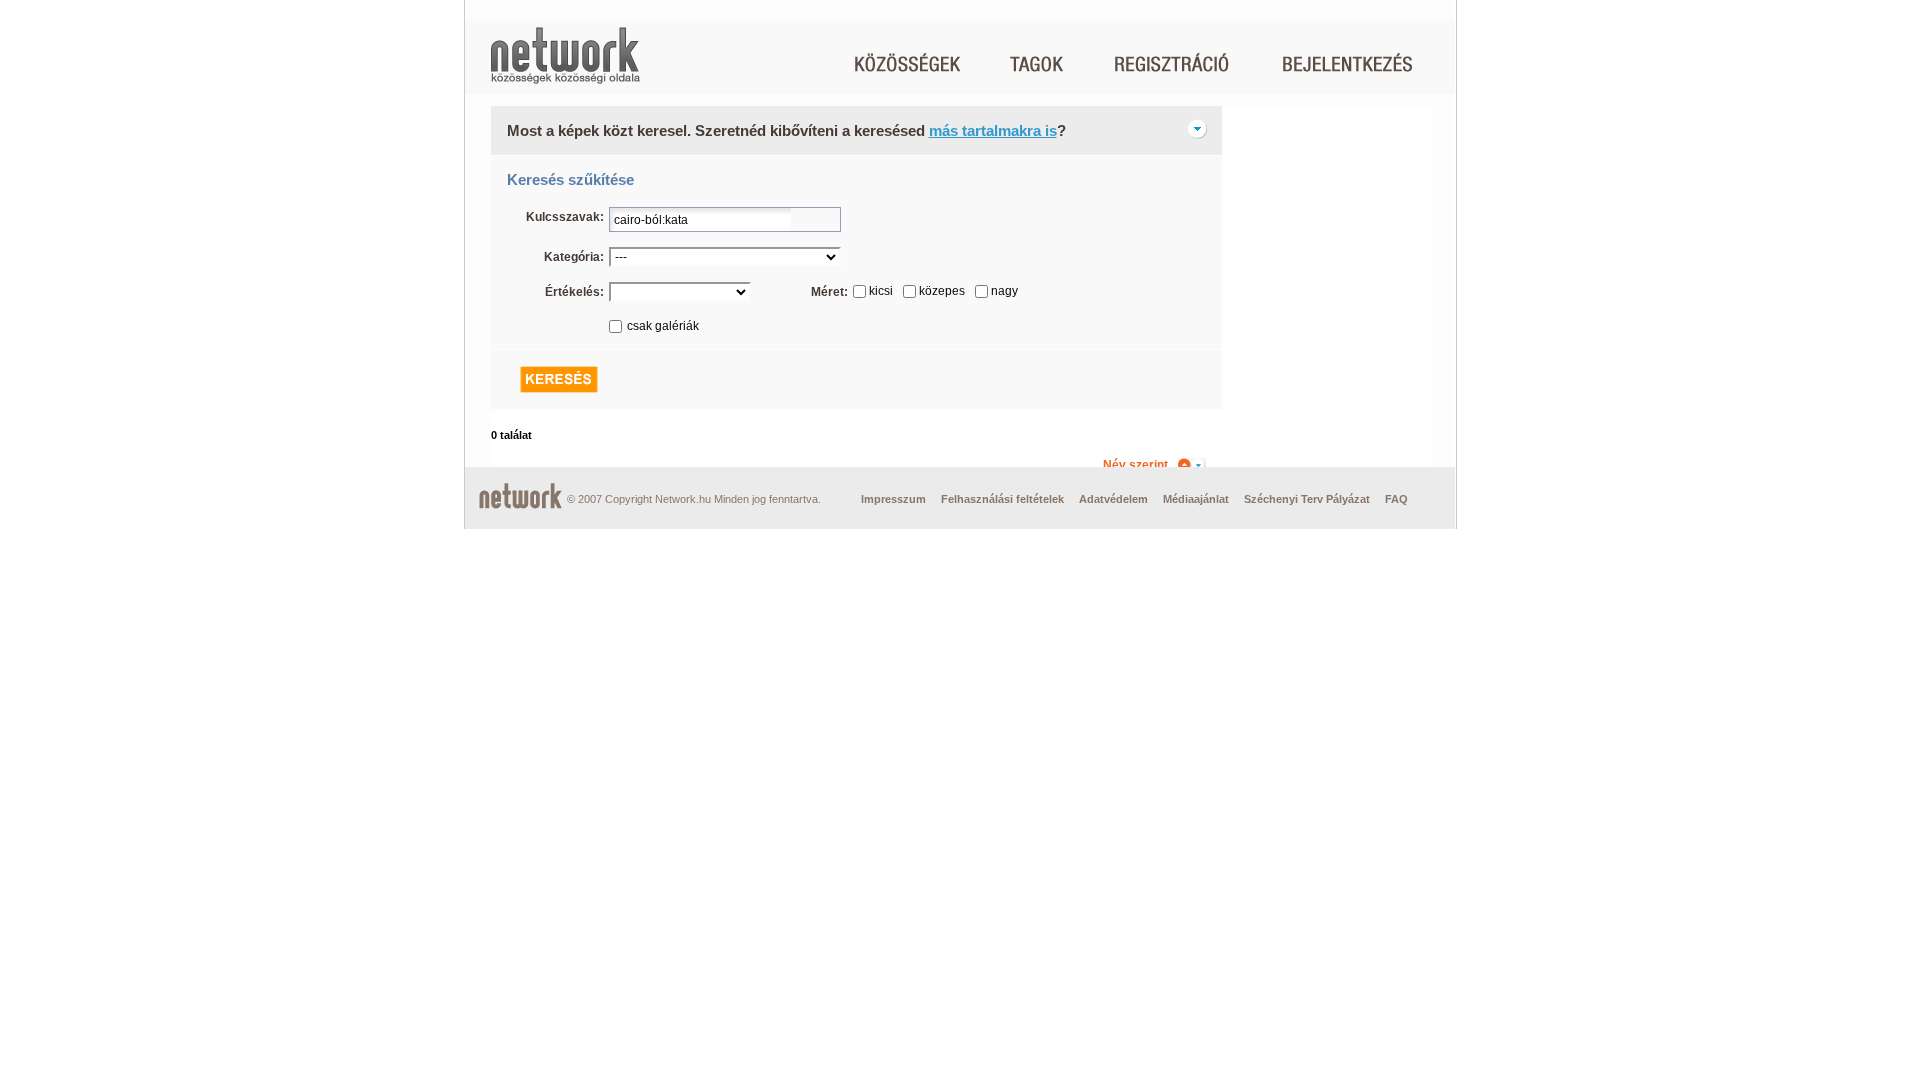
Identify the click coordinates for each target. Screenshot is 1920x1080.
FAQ (1396, 499)
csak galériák (663, 326)
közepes (942, 291)
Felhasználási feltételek (1002, 499)
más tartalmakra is (993, 130)
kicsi (881, 291)
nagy (1004, 291)
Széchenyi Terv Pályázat (1307, 499)
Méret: (829, 292)
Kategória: (574, 257)
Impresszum (893, 499)
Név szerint (1135, 465)
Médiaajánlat (1196, 499)
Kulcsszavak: (565, 217)
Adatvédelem (1113, 499)
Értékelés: (574, 292)
